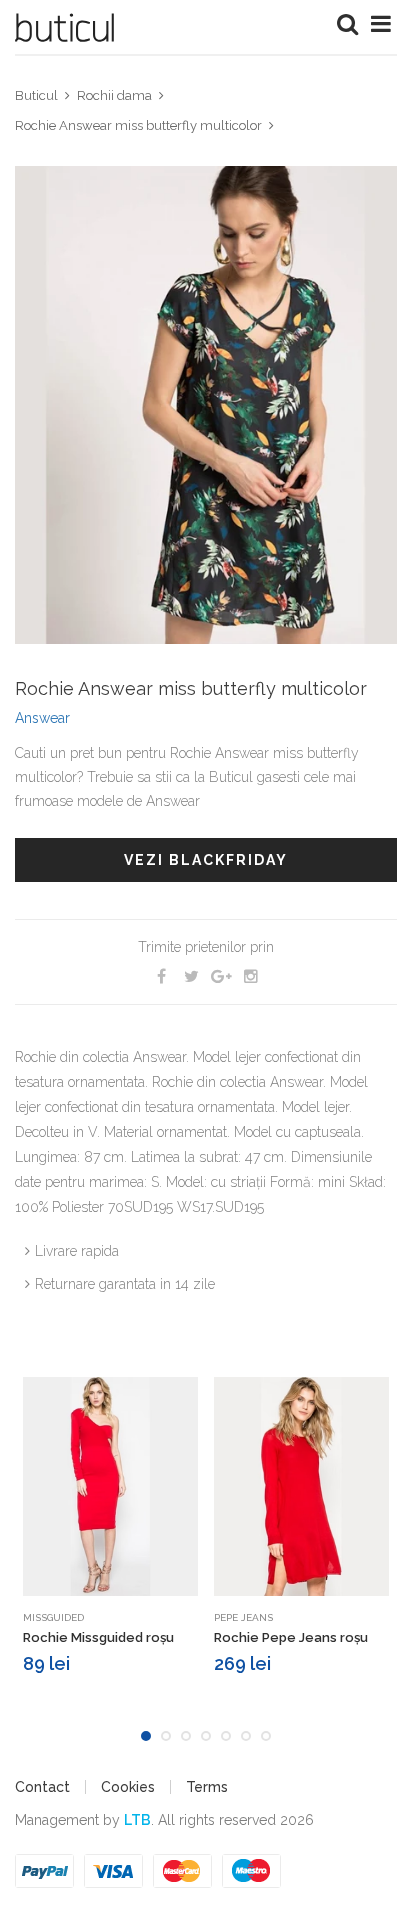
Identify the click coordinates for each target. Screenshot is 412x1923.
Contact (42, 1787)
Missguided (53, 1617)
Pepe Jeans (243, 1617)
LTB (137, 1820)
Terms (207, 1787)
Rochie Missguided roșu (98, 1637)
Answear (42, 718)
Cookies (128, 1787)
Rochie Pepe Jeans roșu (291, 1637)
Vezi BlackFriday (206, 860)
